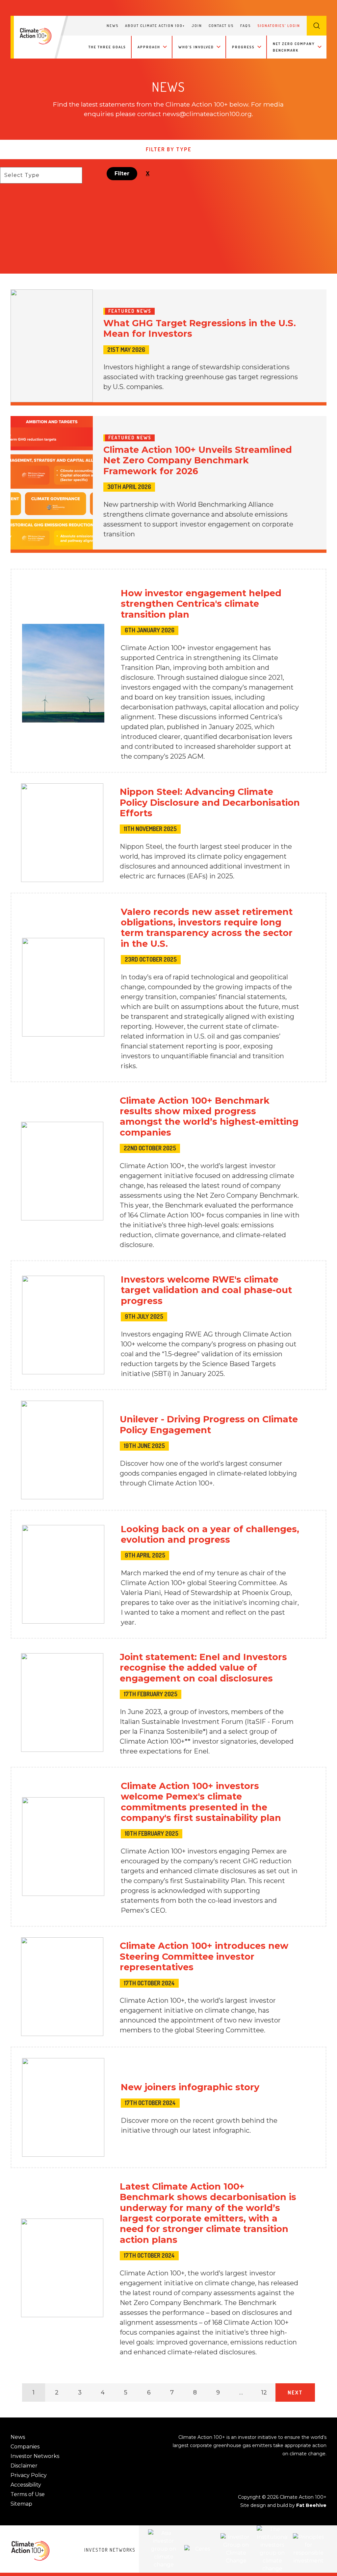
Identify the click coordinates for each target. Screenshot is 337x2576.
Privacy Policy (29, 2475)
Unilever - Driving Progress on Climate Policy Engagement (209, 1424)
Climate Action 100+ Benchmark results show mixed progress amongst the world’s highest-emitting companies (209, 1116)
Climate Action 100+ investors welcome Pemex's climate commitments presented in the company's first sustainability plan (201, 1802)
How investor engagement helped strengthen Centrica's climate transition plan (201, 604)
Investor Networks (35, 2456)
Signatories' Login (279, 26)
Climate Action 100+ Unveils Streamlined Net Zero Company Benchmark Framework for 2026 (198, 460)
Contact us (221, 26)
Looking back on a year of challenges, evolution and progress (210, 1534)
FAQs (246, 26)
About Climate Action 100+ (155, 26)
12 (264, 2392)
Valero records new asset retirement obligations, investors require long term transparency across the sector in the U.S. (207, 928)
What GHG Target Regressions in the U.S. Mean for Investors (200, 328)
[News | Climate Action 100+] (36, 36)
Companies (25, 2447)
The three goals (107, 47)
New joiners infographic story (190, 2087)
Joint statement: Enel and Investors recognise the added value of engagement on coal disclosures (203, 1668)
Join (197, 26)
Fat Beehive (311, 2505)
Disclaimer (24, 2466)
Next (295, 2392)
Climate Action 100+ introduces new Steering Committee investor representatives (204, 1956)
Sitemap (21, 2504)
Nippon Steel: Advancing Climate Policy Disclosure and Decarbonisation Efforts (210, 802)
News (113, 26)
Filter (122, 173)
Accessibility (26, 2485)
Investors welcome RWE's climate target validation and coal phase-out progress (206, 1290)
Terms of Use (28, 2494)
